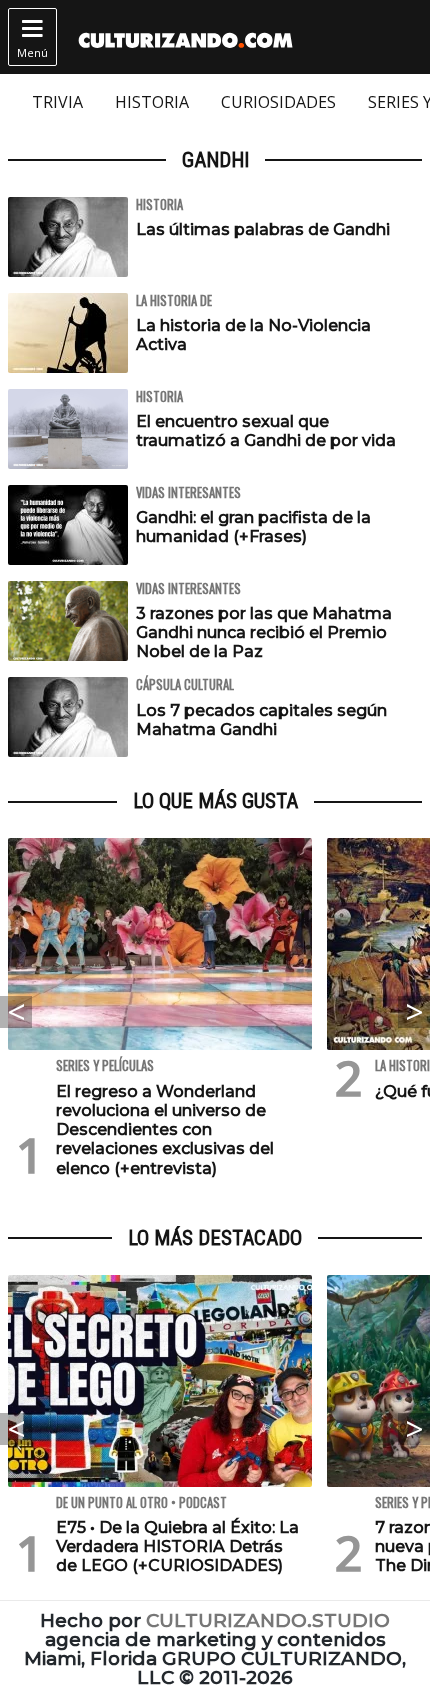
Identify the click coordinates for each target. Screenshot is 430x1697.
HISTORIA (152, 102)
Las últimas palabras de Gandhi (263, 229)
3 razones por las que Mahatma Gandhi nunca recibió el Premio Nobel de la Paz (264, 632)
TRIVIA (57, 102)
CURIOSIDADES (278, 102)
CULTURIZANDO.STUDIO (268, 1620)
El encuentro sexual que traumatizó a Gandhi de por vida (266, 431)
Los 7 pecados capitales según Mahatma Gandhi (261, 720)
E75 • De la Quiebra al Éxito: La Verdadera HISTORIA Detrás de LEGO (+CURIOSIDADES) (177, 1546)
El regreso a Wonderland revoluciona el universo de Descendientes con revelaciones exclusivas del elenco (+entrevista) (165, 1130)
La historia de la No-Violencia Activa (253, 335)
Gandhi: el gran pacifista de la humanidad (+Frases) (253, 527)
